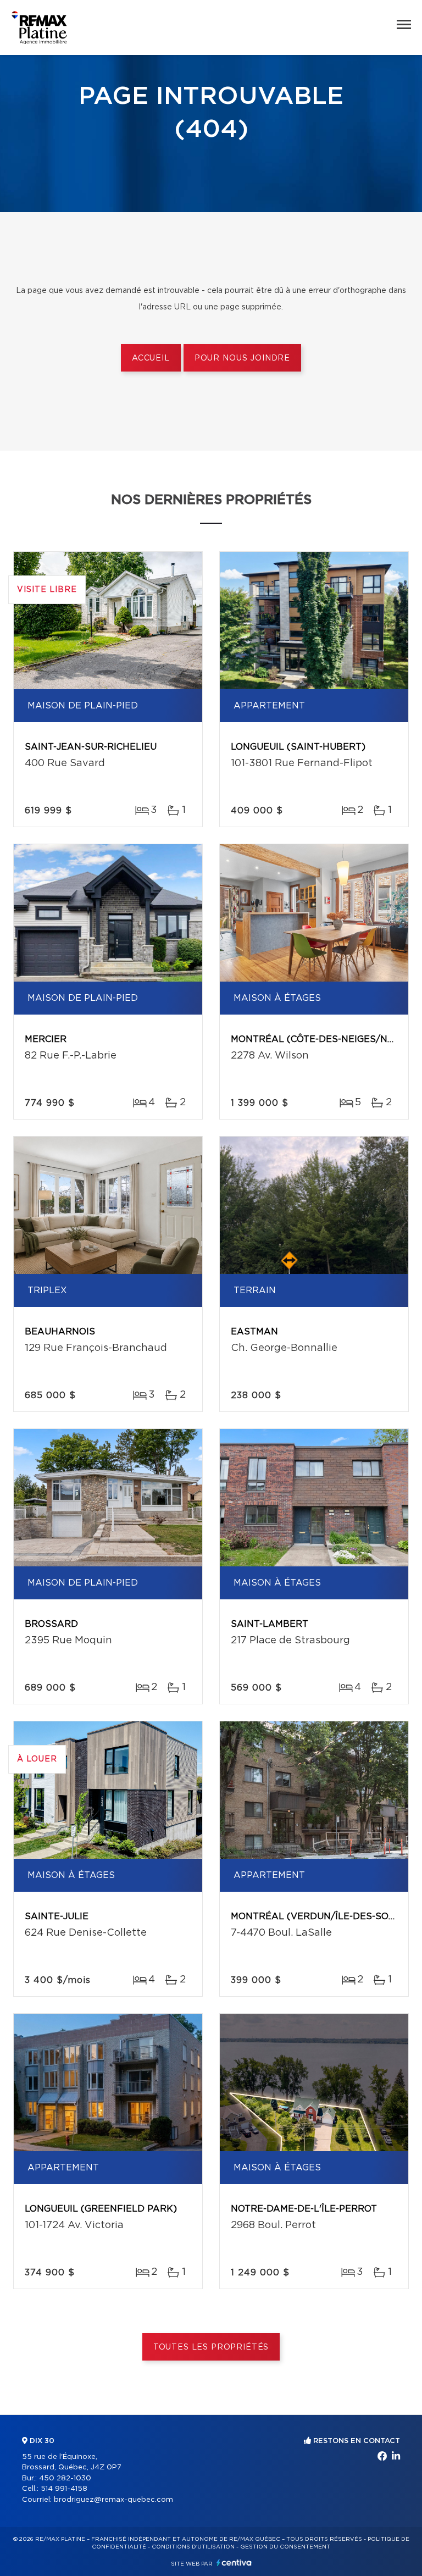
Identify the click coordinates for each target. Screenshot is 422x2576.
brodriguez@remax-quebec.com (113, 2500)
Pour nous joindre (242, 358)
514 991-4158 (64, 2489)
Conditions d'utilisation (193, 2547)
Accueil (151, 358)
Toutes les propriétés (211, 2347)
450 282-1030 (65, 2478)
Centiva (234, 2563)
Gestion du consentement (285, 2547)
